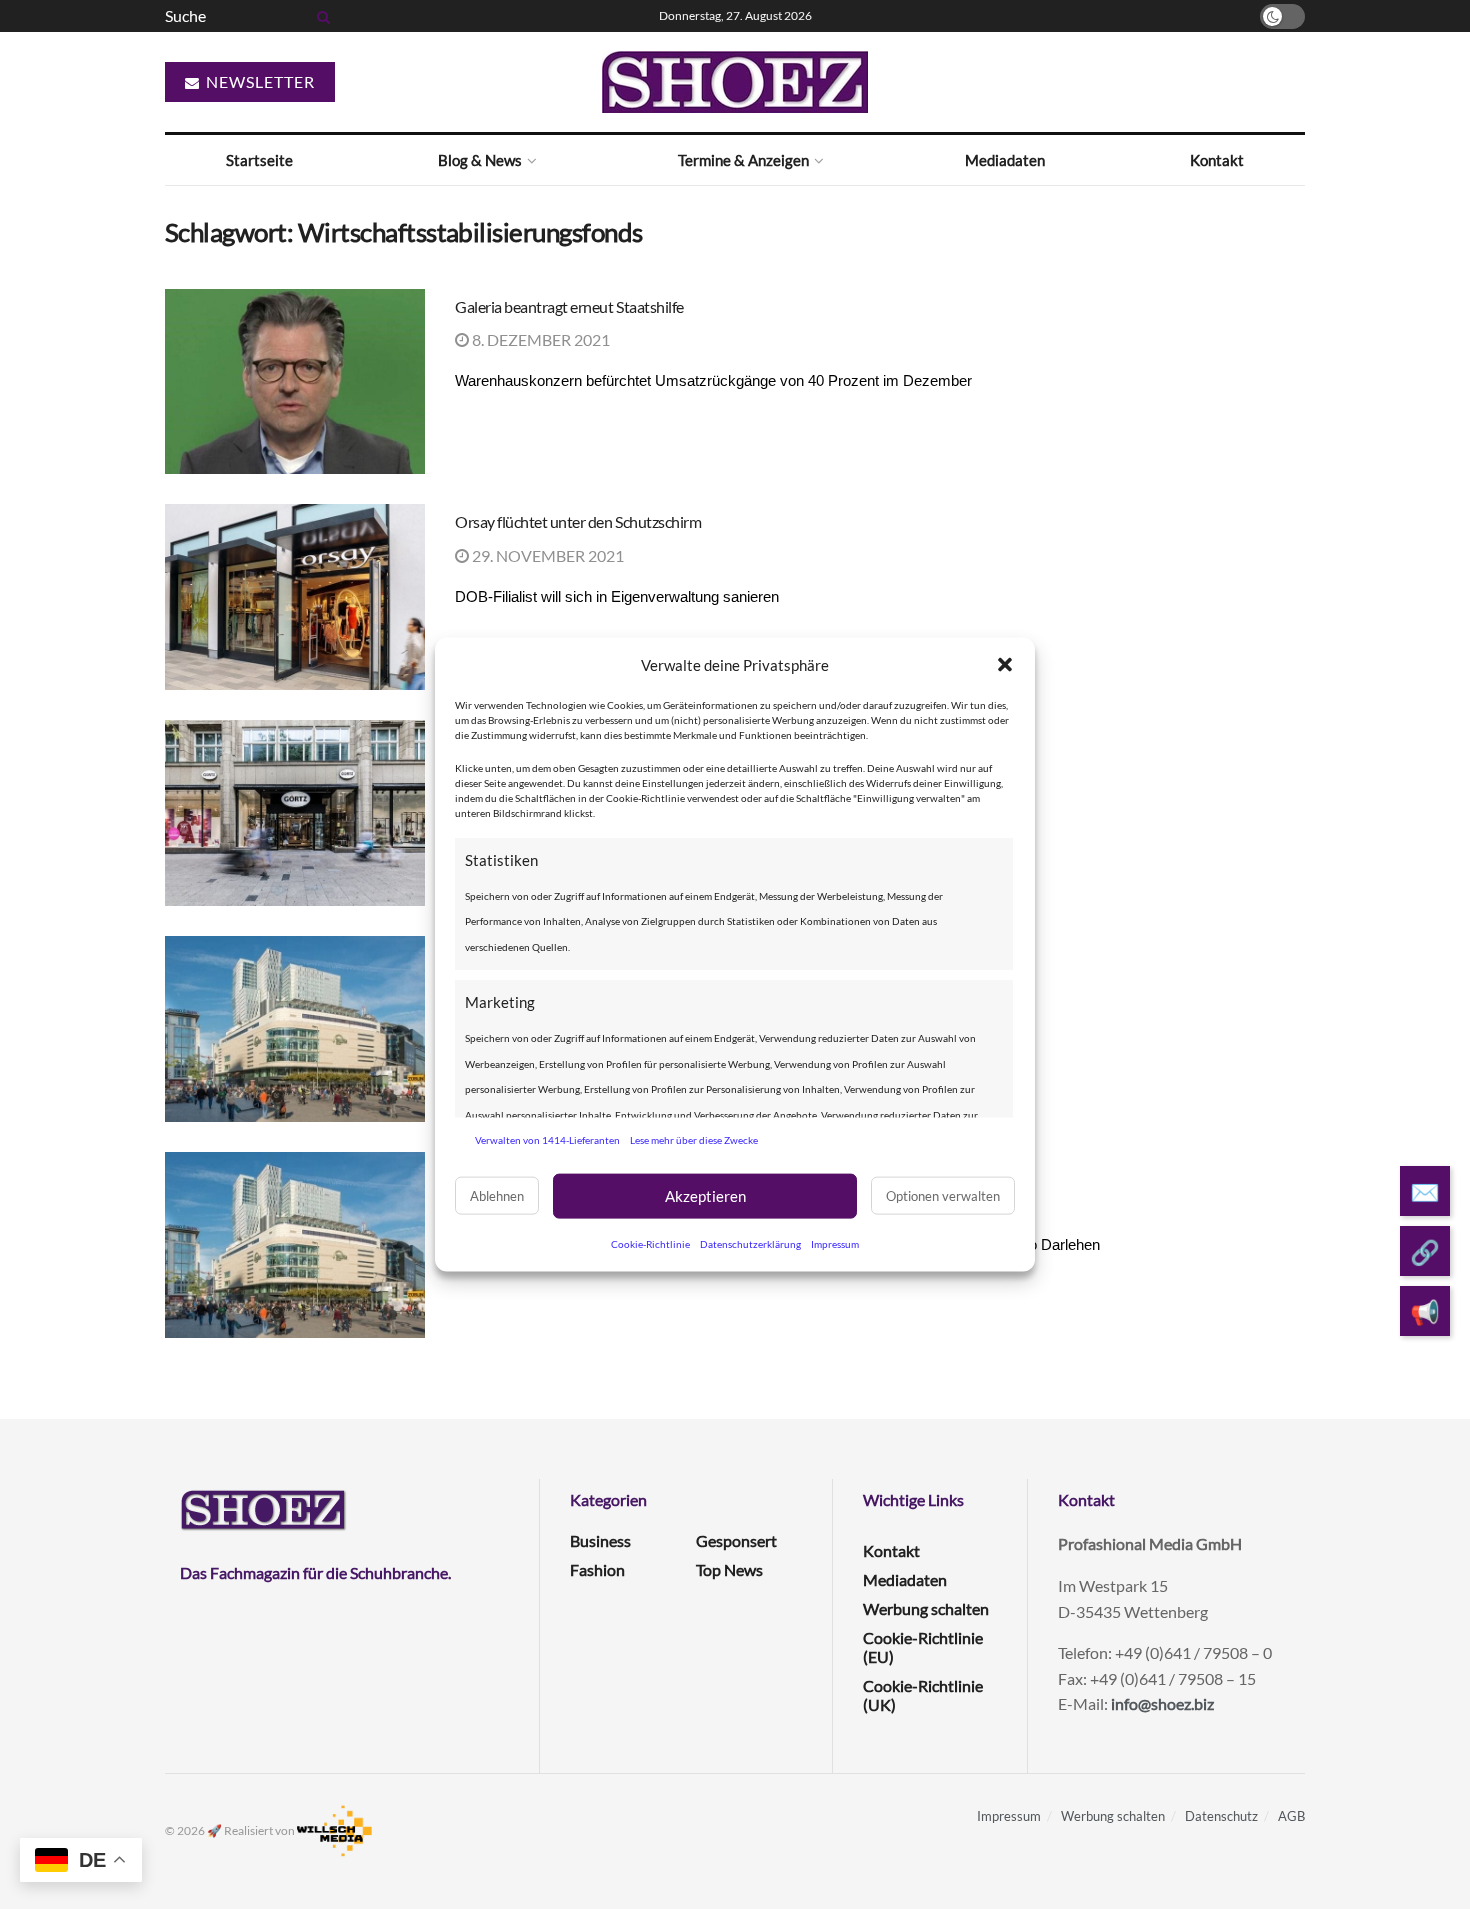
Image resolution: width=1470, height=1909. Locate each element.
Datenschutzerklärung (750, 1243)
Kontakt (1217, 160)
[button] (1005, 665)
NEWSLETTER (258, 81)
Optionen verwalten (943, 1196)
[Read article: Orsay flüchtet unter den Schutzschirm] (295, 597)
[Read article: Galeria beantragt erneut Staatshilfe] (295, 382)
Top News (729, 1569)
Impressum (835, 1243)
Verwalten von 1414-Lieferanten (547, 1140)
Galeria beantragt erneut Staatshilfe (569, 306)
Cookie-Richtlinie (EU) (923, 1647)
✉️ (1425, 1191)
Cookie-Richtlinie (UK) (923, 1695)
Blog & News (480, 160)
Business (600, 1540)
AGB (1291, 1816)
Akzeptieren (705, 1196)
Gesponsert (736, 1540)
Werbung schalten (926, 1608)
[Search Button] (320, 16)
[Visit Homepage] (735, 82)
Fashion (597, 1569)
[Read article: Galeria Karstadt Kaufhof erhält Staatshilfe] (295, 1029)
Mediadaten (1005, 160)
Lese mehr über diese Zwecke (694, 1140)
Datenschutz (1221, 1816)
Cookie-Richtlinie (650, 1243)
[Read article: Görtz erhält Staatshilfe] (295, 813)
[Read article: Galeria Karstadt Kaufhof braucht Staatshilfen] (295, 1245)
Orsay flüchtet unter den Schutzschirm (578, 521)
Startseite (259, 160)
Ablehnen (497, 1196)
